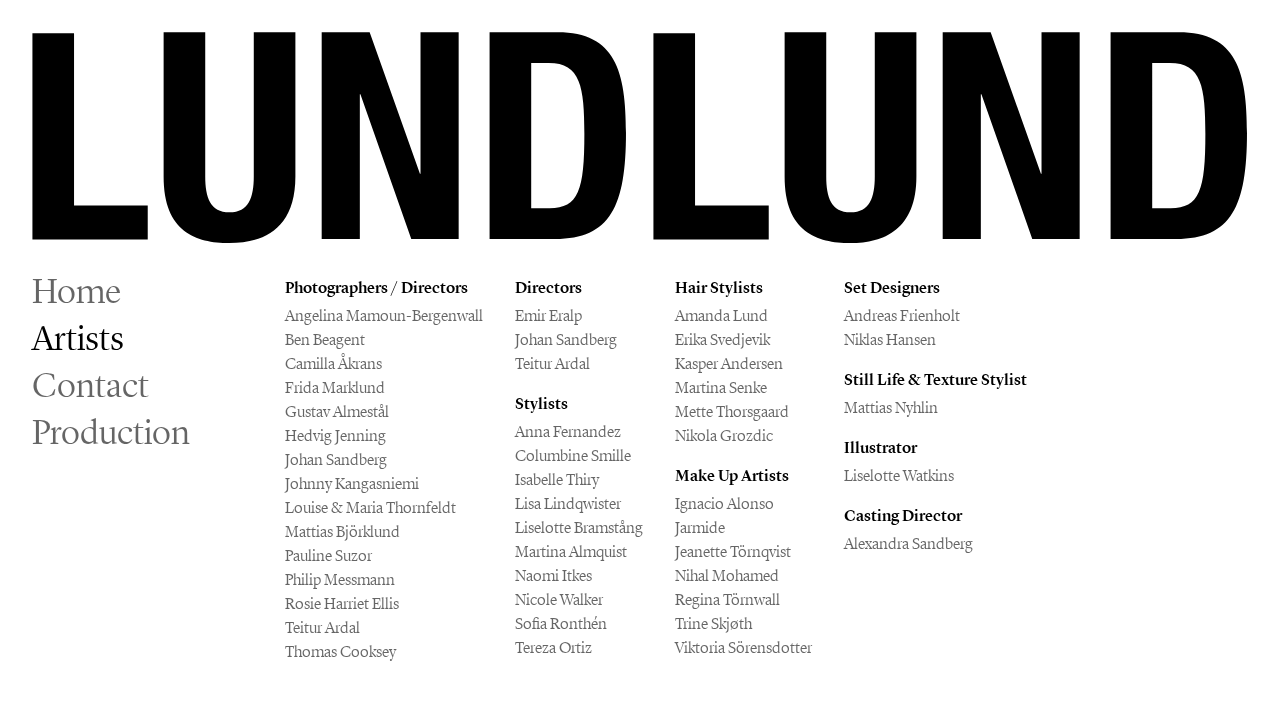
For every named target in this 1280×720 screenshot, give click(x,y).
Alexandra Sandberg (908, 543)
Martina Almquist (571, 551)
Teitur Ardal (322, 627)
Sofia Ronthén (561, 623)
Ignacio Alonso (724, 503)
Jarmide (700, 527)
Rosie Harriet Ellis (342, 603)
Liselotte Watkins (899, 475)
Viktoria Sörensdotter (743, 647)
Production (111, 432)
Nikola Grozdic (724, 435)
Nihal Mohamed (727, 575)
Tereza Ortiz (553, 647)
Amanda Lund (721, 315)
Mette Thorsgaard (732, 411)
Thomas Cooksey (340, 651)
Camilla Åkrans (333, 363)
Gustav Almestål (337, 411)
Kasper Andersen (729, 363)
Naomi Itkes (553, 575)
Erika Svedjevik (722, 339)
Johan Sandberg (336, 459)
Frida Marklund (335, 387)
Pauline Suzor (328, 555)
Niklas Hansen (890, 339)
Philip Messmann (340, 579)
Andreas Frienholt (902, 315)
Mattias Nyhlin (891, 407)
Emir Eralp (548, 315)
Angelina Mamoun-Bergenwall (384, 315)
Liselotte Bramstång (579, 527)
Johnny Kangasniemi (352, 483)
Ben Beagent (325, 339)
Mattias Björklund (342, 531)
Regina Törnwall (727, 599)
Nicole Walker (559, 599)
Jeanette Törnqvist (733, 551)
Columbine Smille (573, 455)
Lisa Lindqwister (568, 503)
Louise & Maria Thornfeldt (370, 507)
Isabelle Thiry (557, 479)
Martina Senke (721, 387)
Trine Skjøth (713, 623)
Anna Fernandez (568, 431)
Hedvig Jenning (335, 435)
